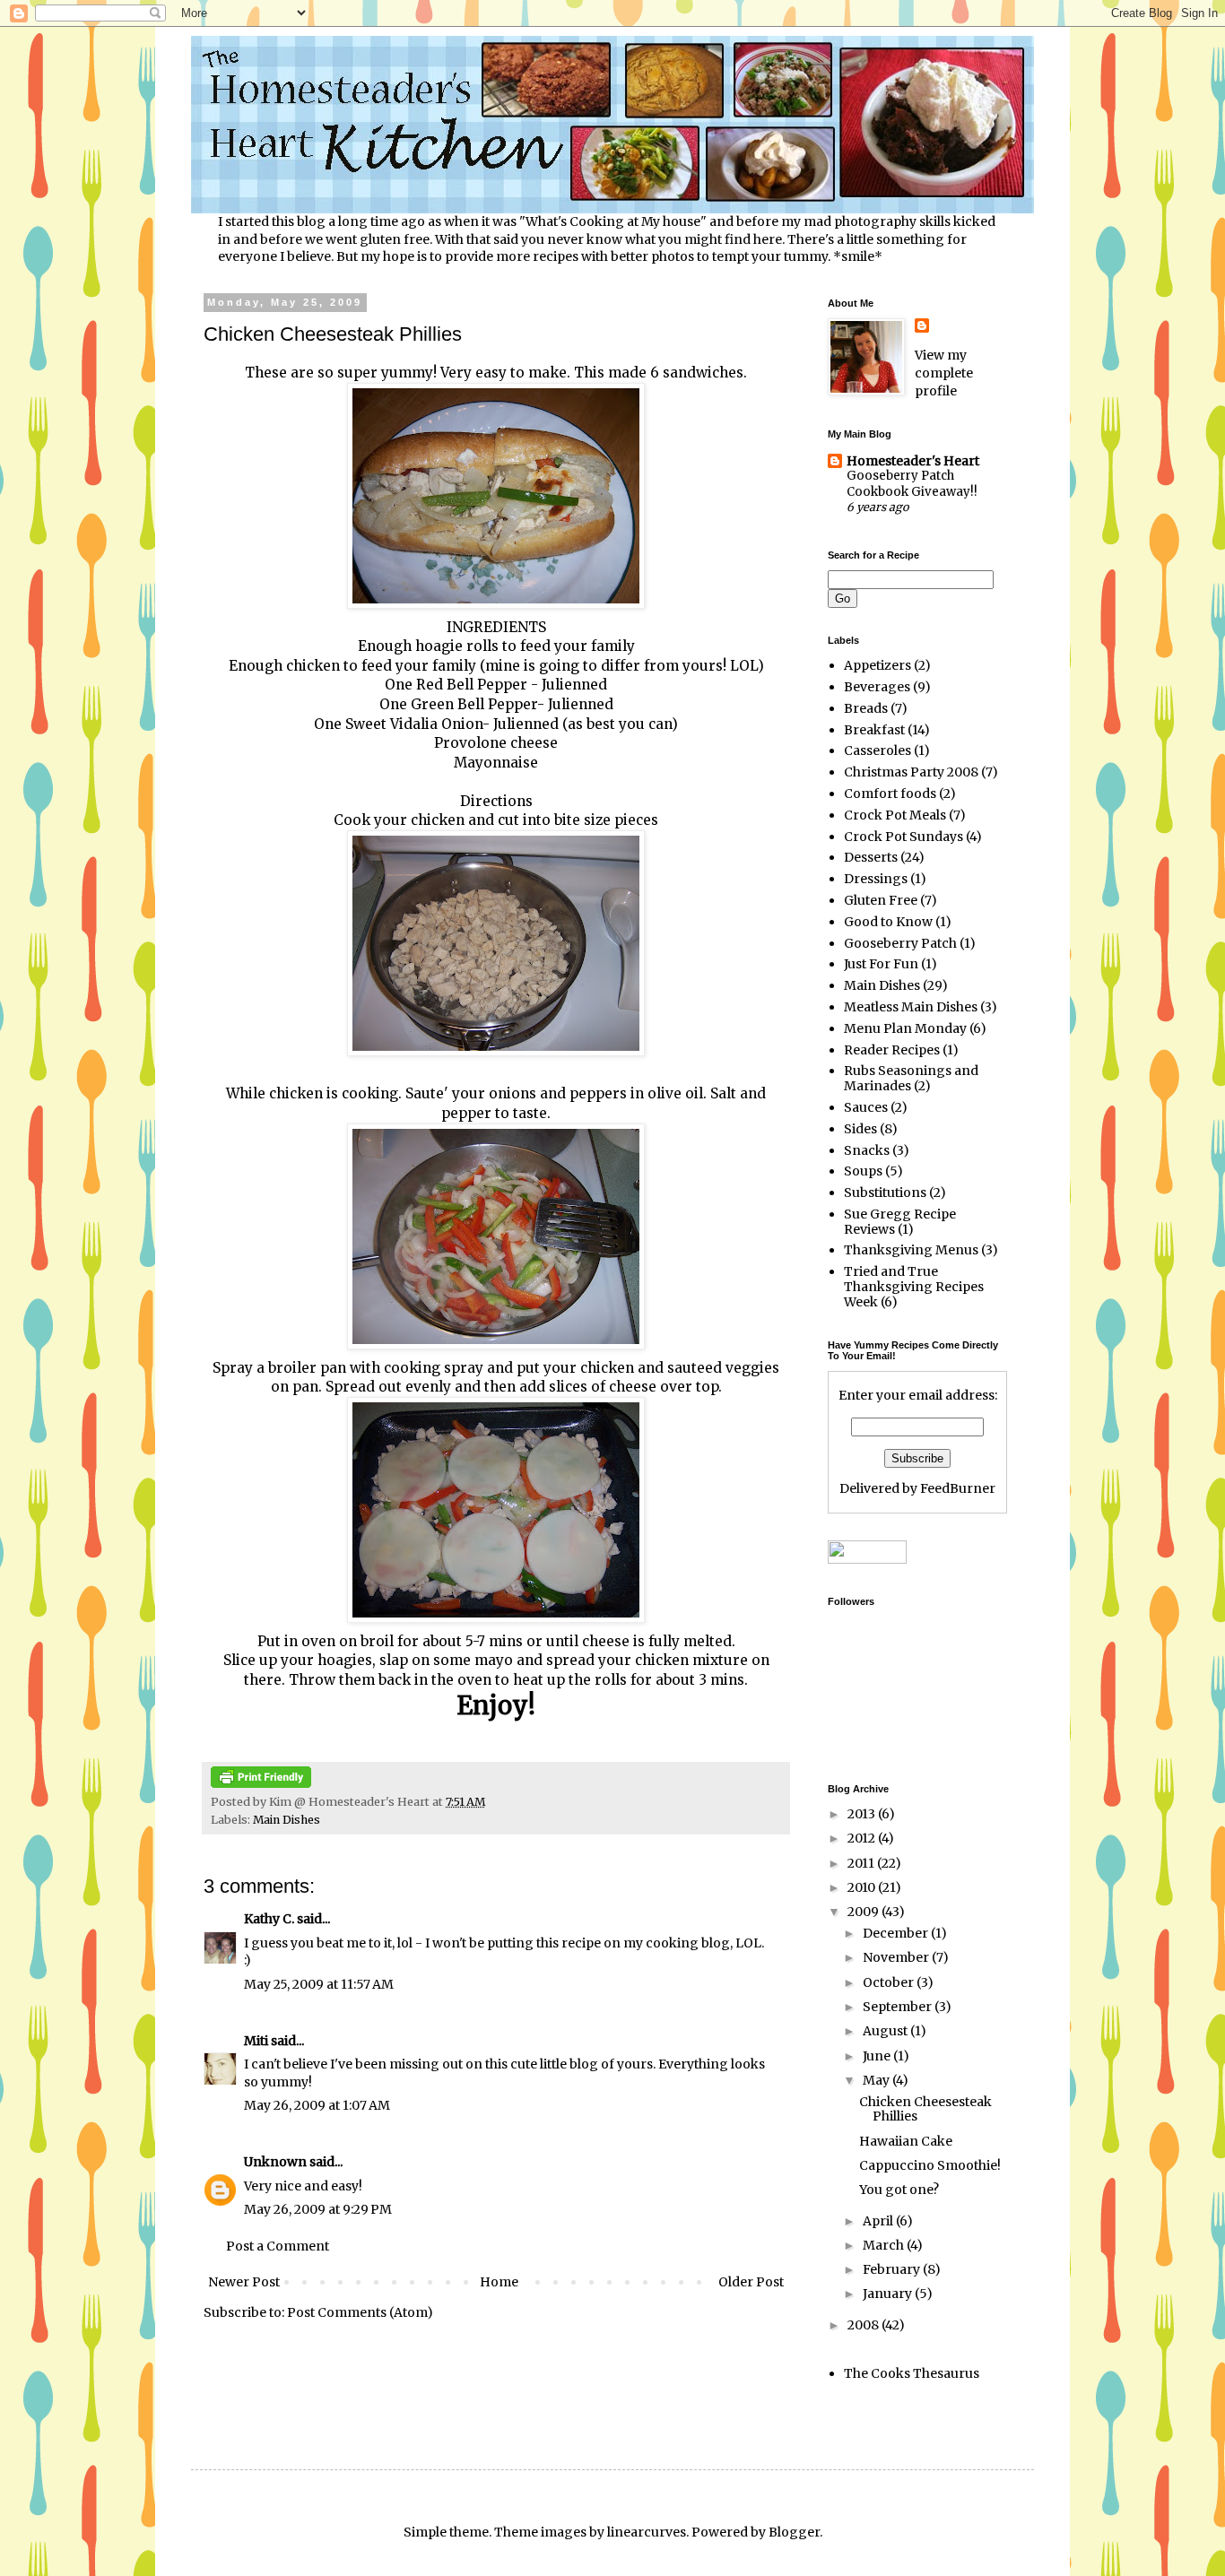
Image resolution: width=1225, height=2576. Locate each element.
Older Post (751, 2282)
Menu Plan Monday (905, 1028)
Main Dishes (287, 1820)
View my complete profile (944, 373)
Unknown (275, 2162)
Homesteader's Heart (913, 461)
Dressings (876, 879)
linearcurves (647, 2532)
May (877, 2080)
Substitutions (885, 1193)
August (886, 2031)
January (889, 2294)
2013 (863, 1814)
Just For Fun (881, 964)
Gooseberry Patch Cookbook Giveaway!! (912, 483)
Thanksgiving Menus (911, 1250)
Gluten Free (881, 900)
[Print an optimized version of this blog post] (261, 1784)
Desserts (871, 857)
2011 (862, 1863)
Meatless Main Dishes (911, 1007)
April (879, 2221)
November (897, 1957)
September (899, 2007)
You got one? (899, 2190)
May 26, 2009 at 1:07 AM (317, 2105)
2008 (864, 2325)
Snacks (867, 1150)
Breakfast (874, 730)
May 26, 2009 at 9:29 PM (318, 2209)
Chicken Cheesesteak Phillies (925, 2109)
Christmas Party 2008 (911, 772)
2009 (864, 1912)
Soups (863, 1171)
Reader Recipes (892, 1050)
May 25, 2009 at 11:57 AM (319, 1984)
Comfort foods (890, 794)
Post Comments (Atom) (360, 2312)
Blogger (794, 2532)
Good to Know (888, 922)
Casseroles (877, 750)
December (897, 1933)
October (890, 1982)
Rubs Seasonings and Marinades (911, 1078)
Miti (256, 2041)
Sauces (866, 1107)
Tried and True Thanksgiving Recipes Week (914, 1287)
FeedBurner (958, 1488)
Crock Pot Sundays (904, 837)
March (885, 2245)
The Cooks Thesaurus (912, 2373)
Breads (866, 708)
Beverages (877, 687)
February (893, 2269)
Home (499, 2282)
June (878, 2056)
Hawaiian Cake (906, 2141)
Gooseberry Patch (900, 943)
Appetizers (877, 665)
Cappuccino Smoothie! (930, 2165)
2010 (863, 1887)
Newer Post (244, 2282)
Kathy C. (269, 1919)
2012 (863, 1838)
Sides (860, 1129)
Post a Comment (278, 2246)
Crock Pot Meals (895, 815)
